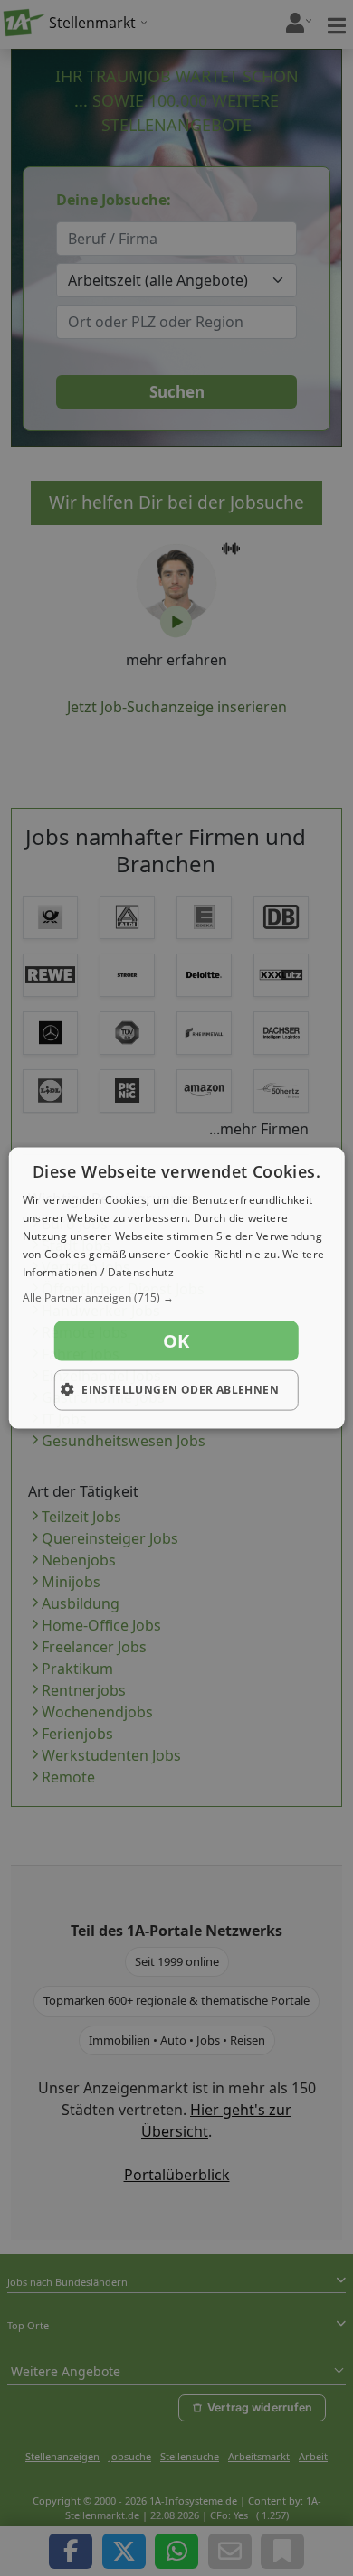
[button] (177, 1298)
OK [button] (176, 1341)
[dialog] (177, 1288)
